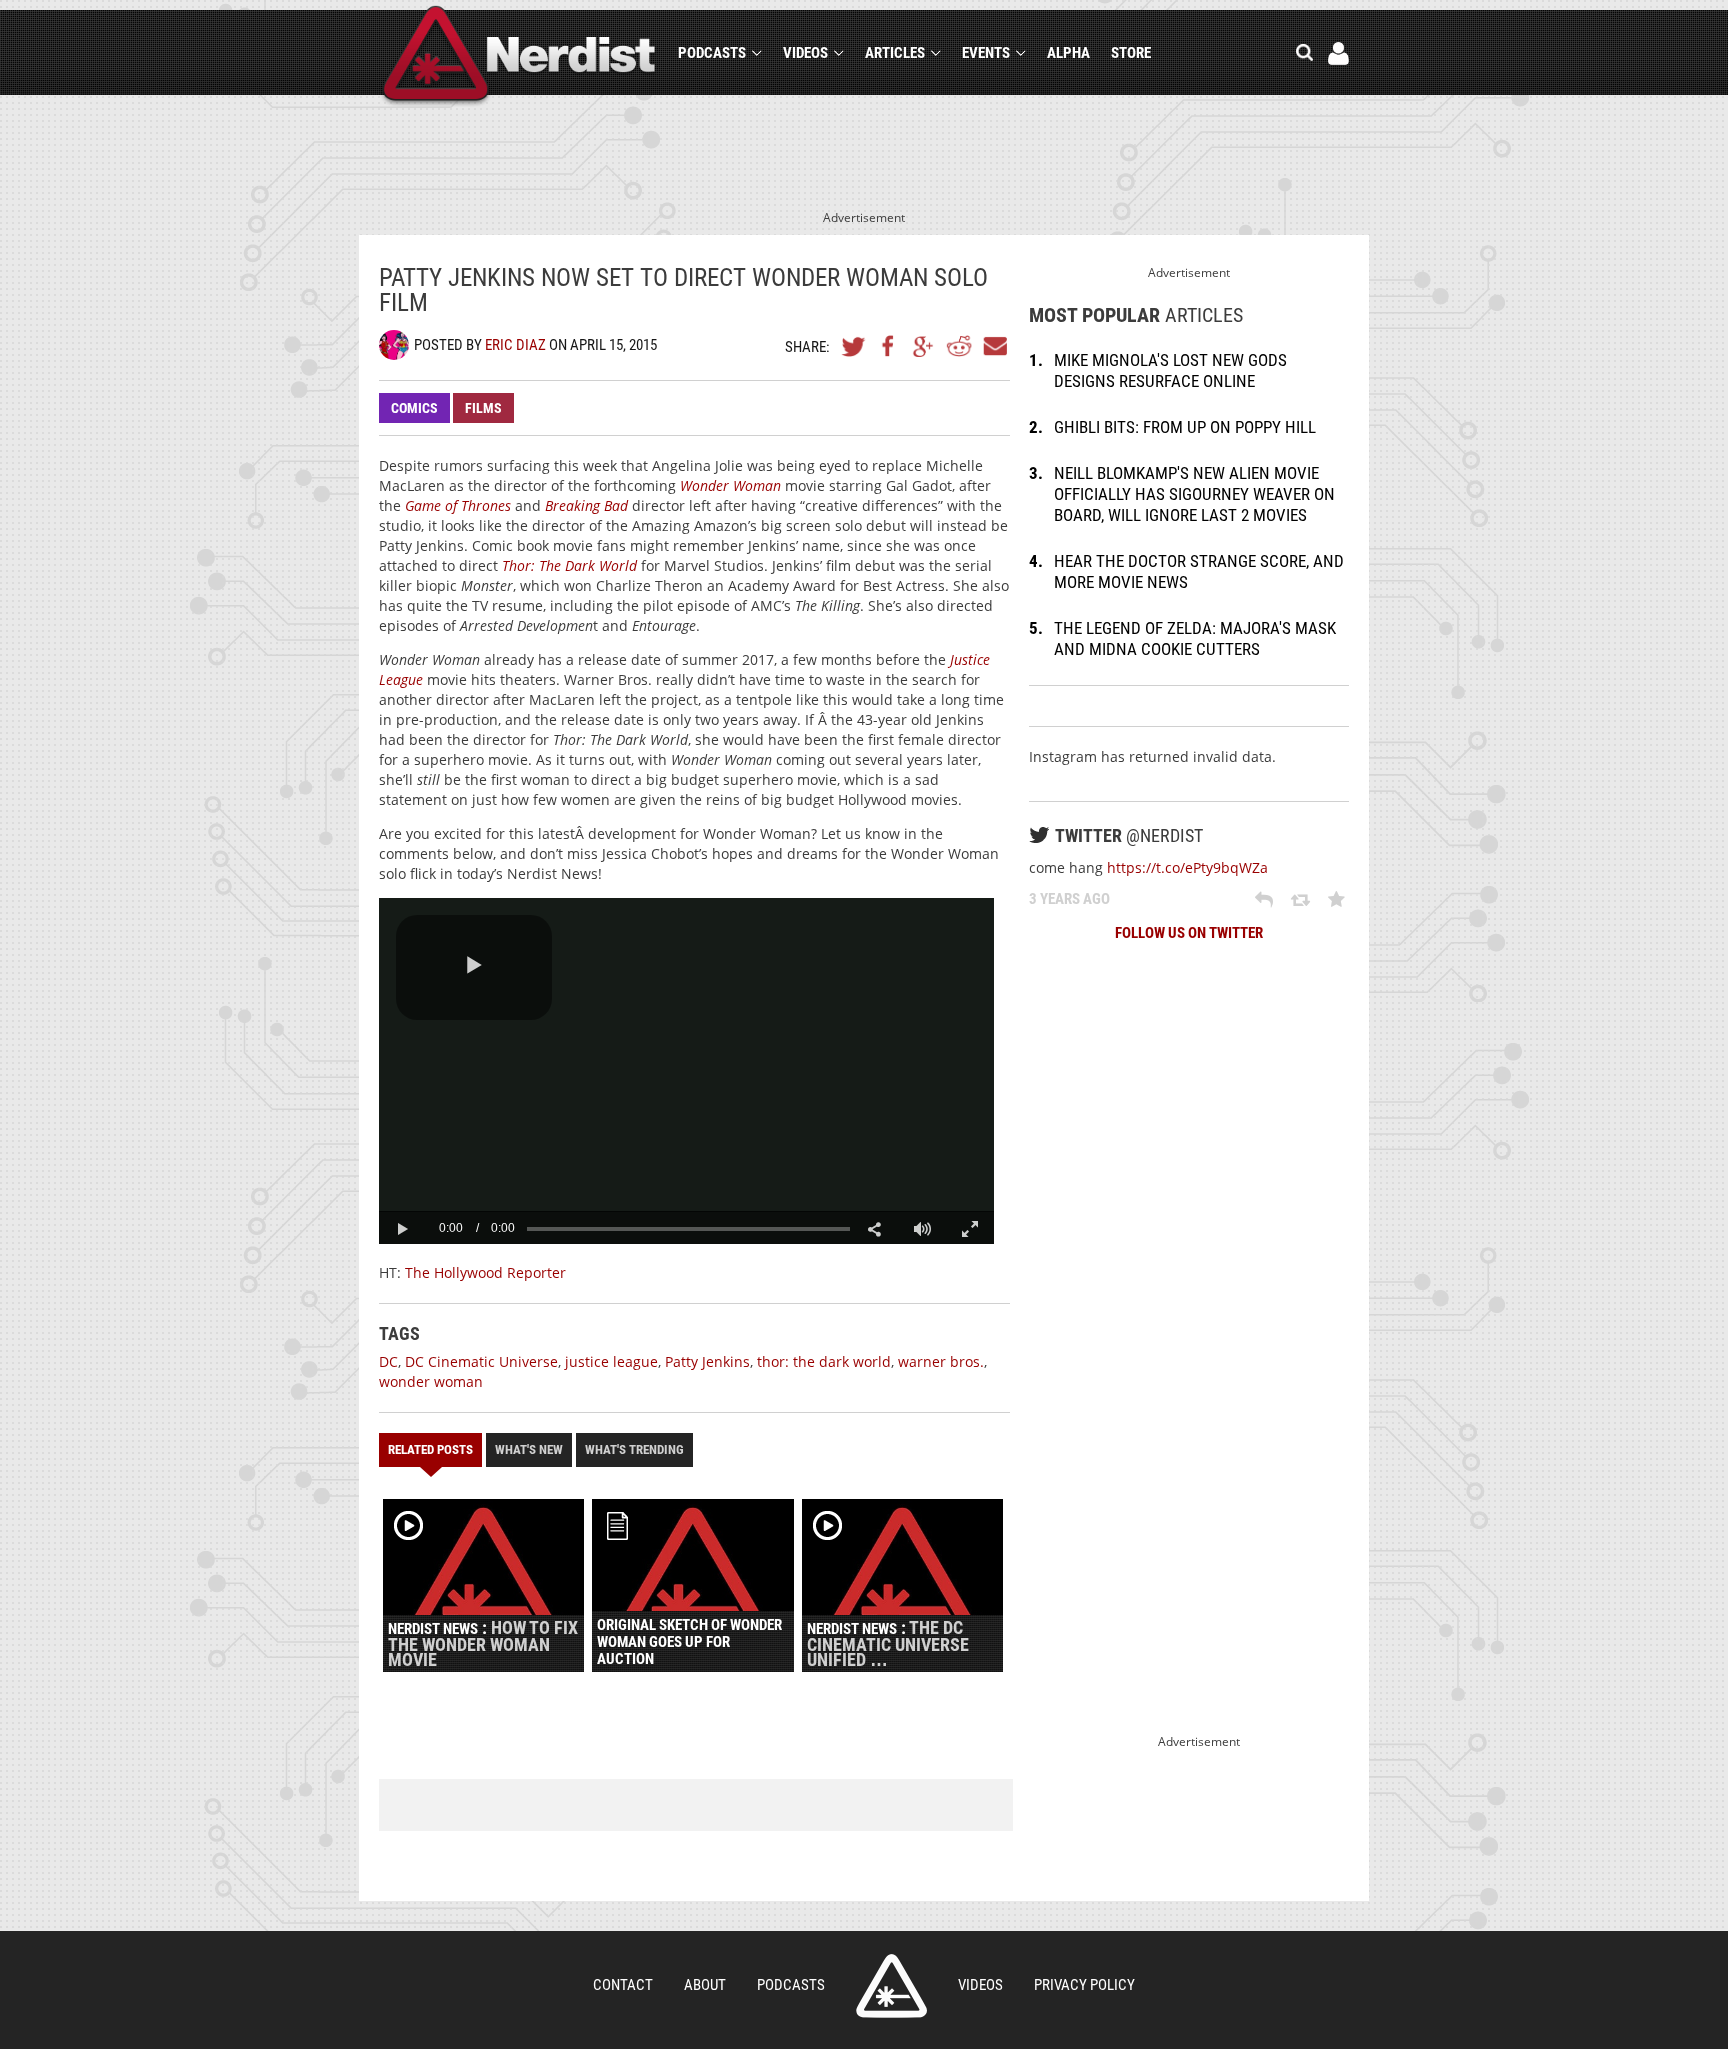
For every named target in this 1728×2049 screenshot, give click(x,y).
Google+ (924, 346)
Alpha (1068, 53)
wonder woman (431, 1381)
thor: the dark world (824, 1361)
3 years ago (1069, 899)
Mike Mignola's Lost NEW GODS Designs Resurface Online (1170, 370)
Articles (895, 53)
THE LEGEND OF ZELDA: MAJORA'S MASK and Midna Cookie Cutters (1195, 638)
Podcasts (712, 53)
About (705, 1985)
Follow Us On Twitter (1189, 933)
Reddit (959, 346)
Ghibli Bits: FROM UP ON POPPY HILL (1185, 427)
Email (994, 346)
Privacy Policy (1084, 1985)
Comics (414, 408)
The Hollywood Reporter (485, 1272)
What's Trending (634, 1449)
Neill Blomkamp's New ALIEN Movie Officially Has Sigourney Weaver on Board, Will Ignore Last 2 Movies (1194, 494)
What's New (529, 1449)
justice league (611, 1361)
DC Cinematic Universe (481, 1361)
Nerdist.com (891, 1986)
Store (1131, 53)
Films (483, 408)
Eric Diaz (515, 345)
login (1338, 53)
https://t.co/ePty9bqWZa (1187, 867)
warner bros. (941, 1361)
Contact (623, 1985)
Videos (805, 53)
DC (388, 1361)
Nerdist (519, 56)
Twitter (854, 346)
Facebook (889, 346)
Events (986, 53)
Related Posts (430, 1449)
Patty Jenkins (707, 1361)
